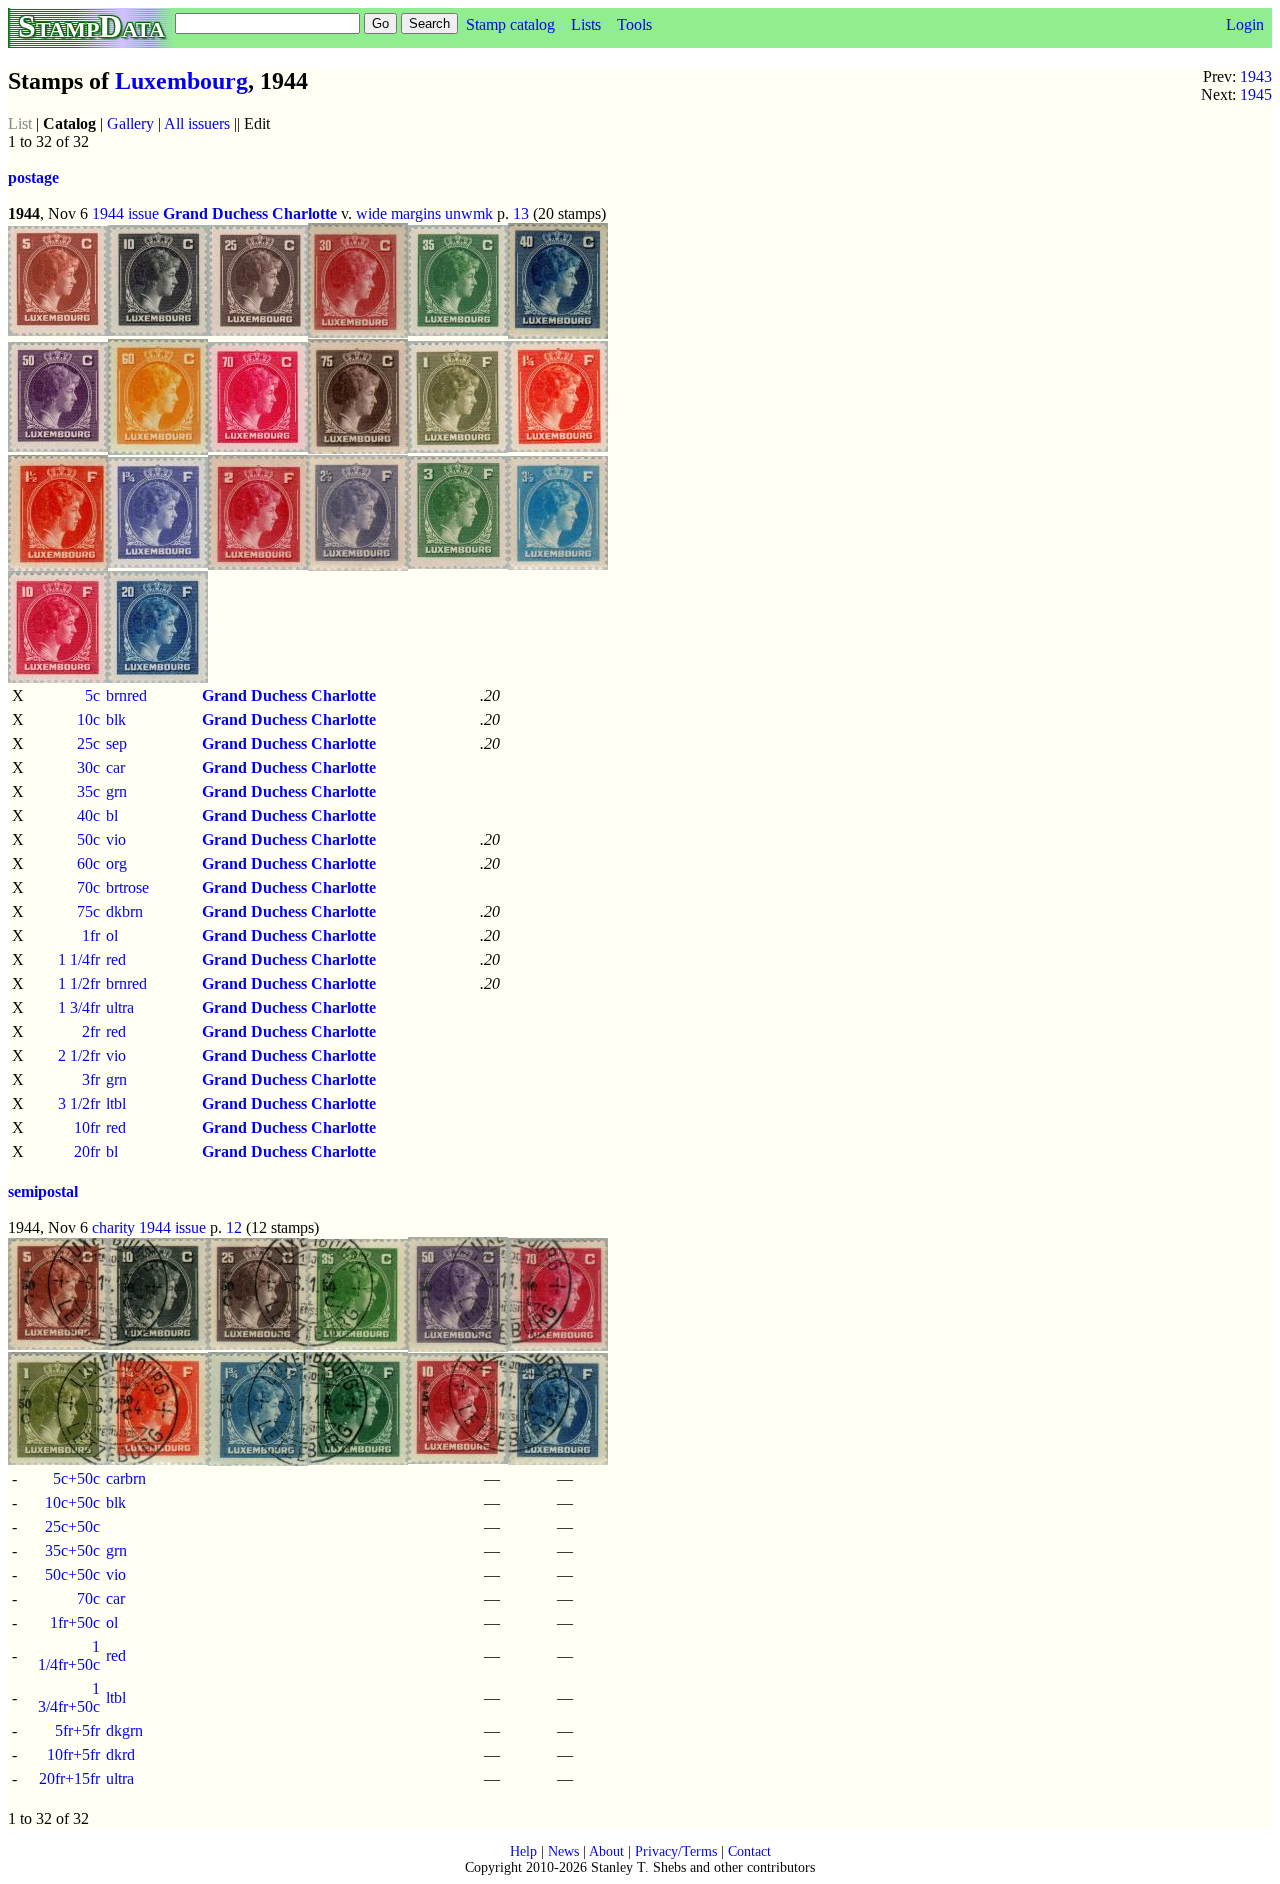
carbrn (126, 1478)
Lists (586, 24)
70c (88, 887)
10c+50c (72, 1502)
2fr (91, 1031)
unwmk (469, 213)
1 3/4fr (79, 1007)
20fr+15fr (69, 1778)
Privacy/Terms (676, 1851)
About (606, 1851)
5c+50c (76, 1478)
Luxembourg (181, 81)
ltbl (116, 1103)
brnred (126, 695)
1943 (1256, 76)
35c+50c (72, 1550)
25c (88, 743)
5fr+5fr (77, 1730)
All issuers (197, 123)
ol (112, 935)
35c (88, 791)
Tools (634, 24)
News (563, 1851)
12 (234, 1227)
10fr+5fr (73, 1754)
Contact (749, 1851)
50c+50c (72, 1574)
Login (1245, 24)
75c (88, 911)
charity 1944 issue (149, 1227)
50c (88, 839)
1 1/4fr (79, 959)
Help (523, 1851)
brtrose (127, 887)
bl (112, 815)
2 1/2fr (79, 1055)
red (116, 959)
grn (116, 791)
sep (116, 743)
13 (521, 213)
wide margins (398, 213)
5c (92, 695)
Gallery (130, 123)
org (116, 863)
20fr (87, 1151)
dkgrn (124, 1730)
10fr (87, 1127)
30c (88, 767)
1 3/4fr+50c (69, 1697)
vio (116, 839)
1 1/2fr (79, 983)
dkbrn (124, 911)
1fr (91, 935)
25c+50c (72, 1526)
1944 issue (125, 213)
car (115, 767)
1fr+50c (75, 1622)
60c (88, 863)
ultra (120, 1007)
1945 (1256, 94)
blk (116, 719)
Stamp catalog (510, 24)
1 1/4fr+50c (69, 1655)
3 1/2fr (79, 1103)
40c (88, 815)
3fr (91, 1079)
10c (88, 719)
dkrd (120, 1754)
